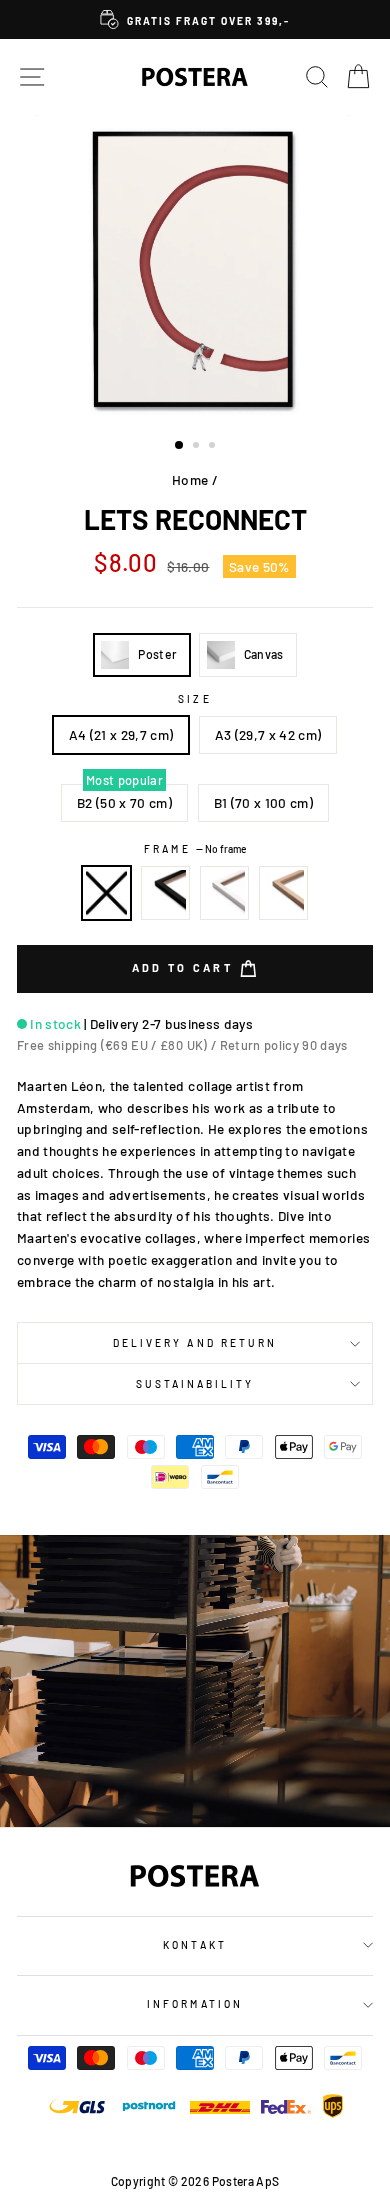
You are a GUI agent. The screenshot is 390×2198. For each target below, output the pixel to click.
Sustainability (195, 1384)
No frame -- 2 (107, 893)
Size (194, 699)
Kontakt (194, 1945)
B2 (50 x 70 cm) (124, 802)
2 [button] (198, 447)
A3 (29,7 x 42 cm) (268, 734)
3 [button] (214, 447)
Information (195, 2004)
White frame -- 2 (225, 893)
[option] (195, 19)
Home (190, 479)
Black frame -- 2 (166, 893)
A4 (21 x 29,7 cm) (121, 734)
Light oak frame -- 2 (284, 893)
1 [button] (180, 446)
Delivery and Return (195, 1343)
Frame (194, 849)
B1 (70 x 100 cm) (263, 802)
